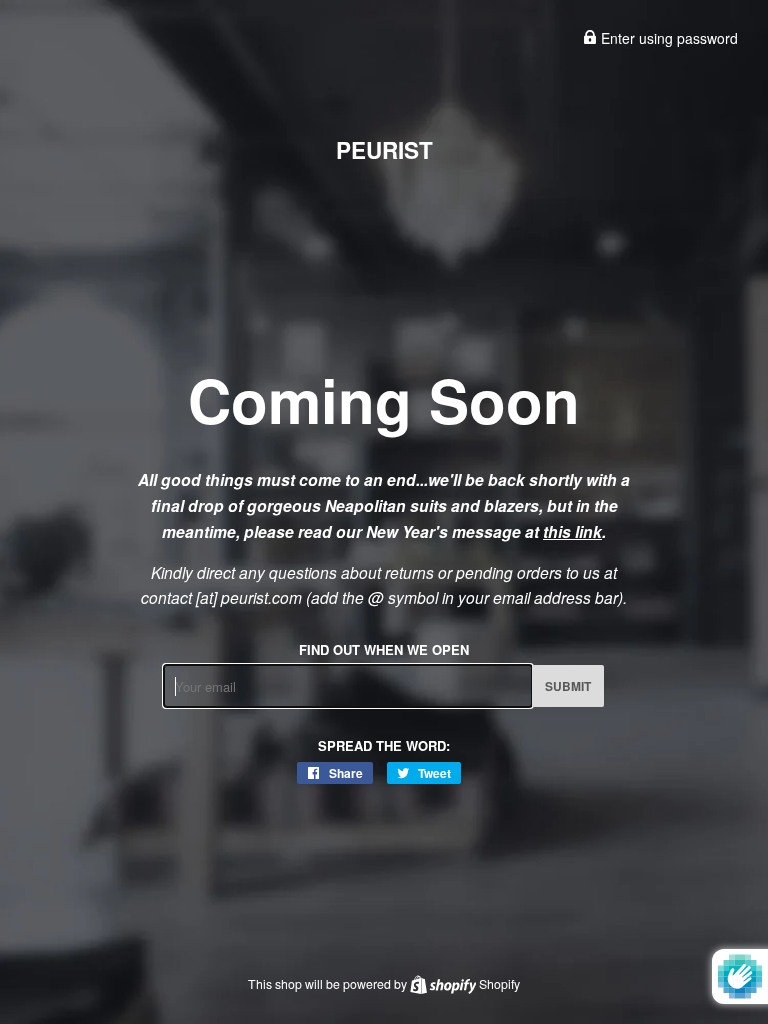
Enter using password (667, 38)
